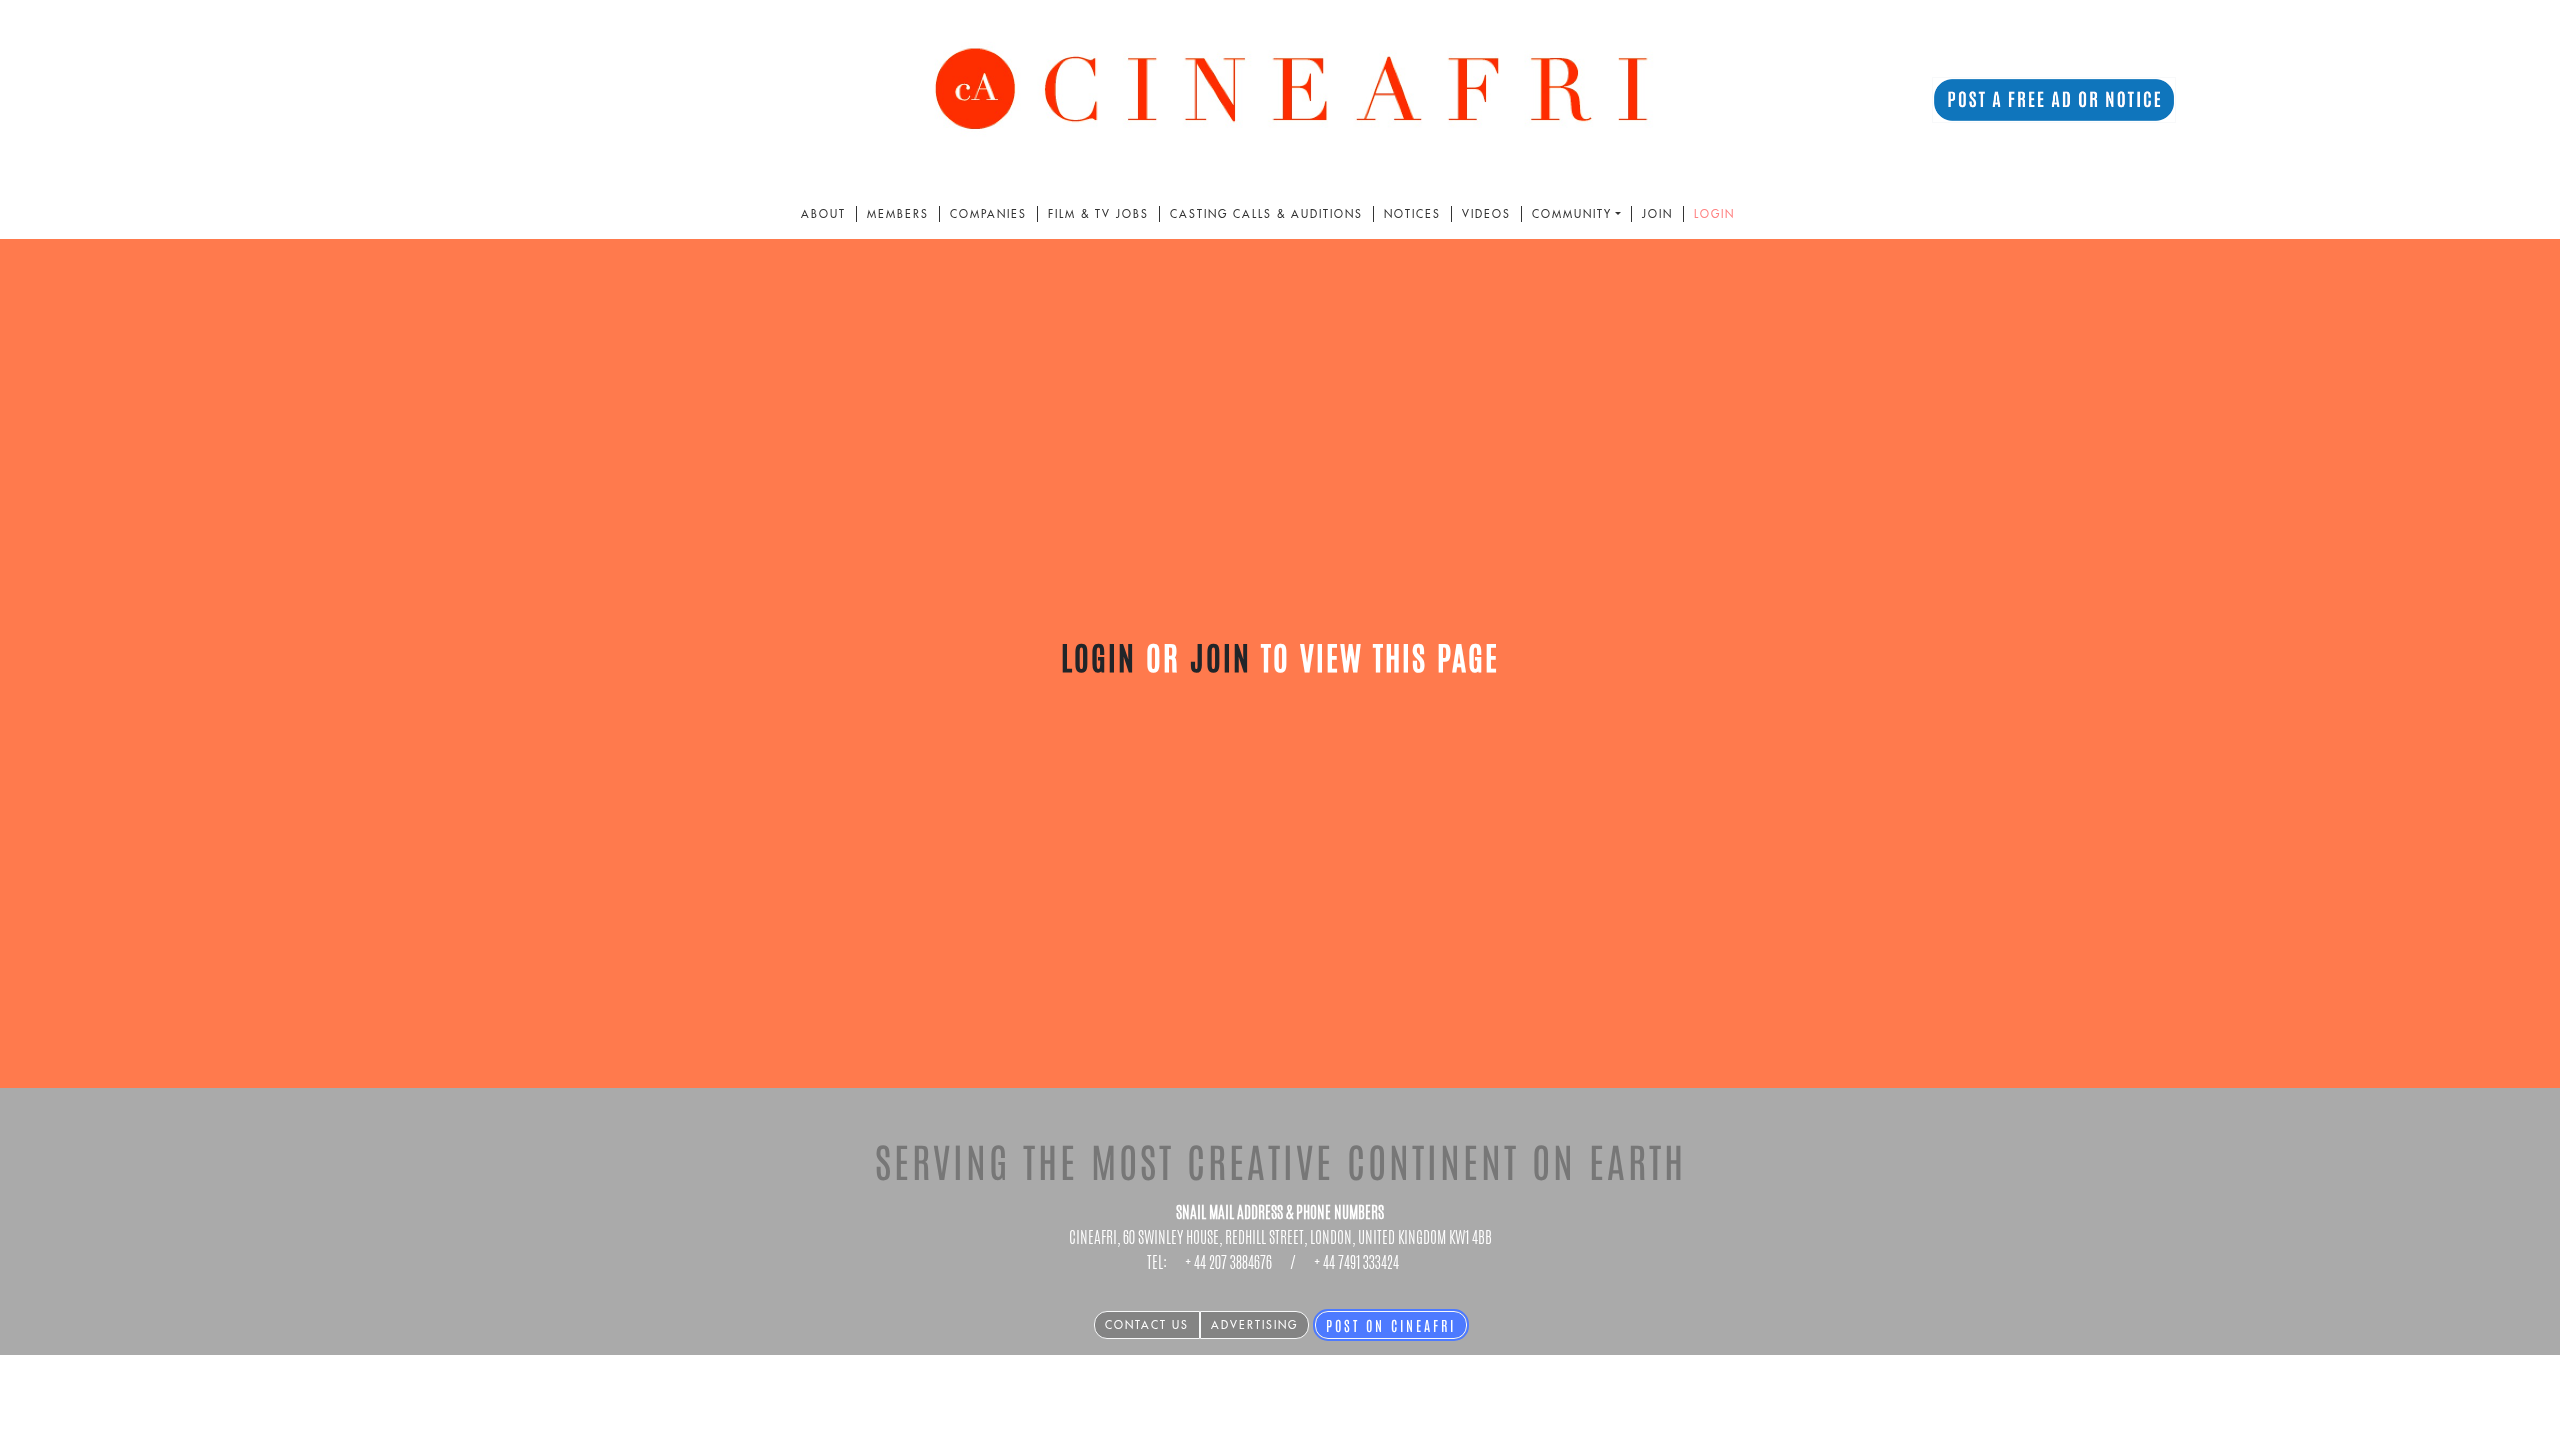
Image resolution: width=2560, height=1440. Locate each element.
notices (1412, 214)
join (1657, 214)
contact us (1147, 1325)
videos (1486, 214)
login (1714, 214)
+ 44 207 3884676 (1228, 1262)
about (823, 214)
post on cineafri (1391, 1325)
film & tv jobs (1098, 214)
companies (988, 214)
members (898, 214)
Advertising (1254, 1325)
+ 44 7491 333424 (1356, 1262)
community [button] (1572, 214)
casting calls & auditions (1266, 214)
